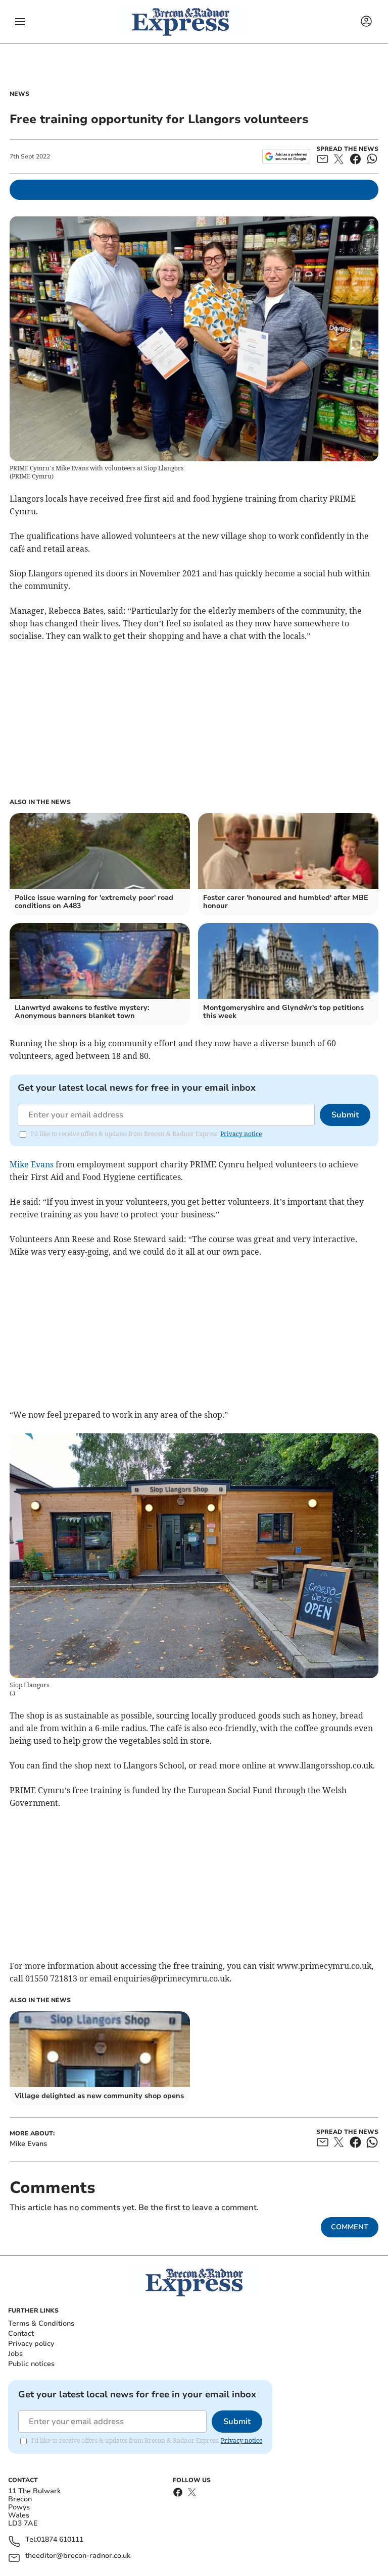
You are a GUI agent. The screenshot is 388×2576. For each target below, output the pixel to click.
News (19, 94)
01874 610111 (60, 2540)
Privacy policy (31, 2344)
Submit (345, 1115)
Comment (350, 2227)
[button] (20, 22)
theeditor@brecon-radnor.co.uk (78, 2556)
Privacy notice (241, 1134)
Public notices (31, 2364)
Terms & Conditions (41, 2323)
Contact (21, 2333)
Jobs (15, 2354)
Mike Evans (32, 1164)
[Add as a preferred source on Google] (286, 156)
